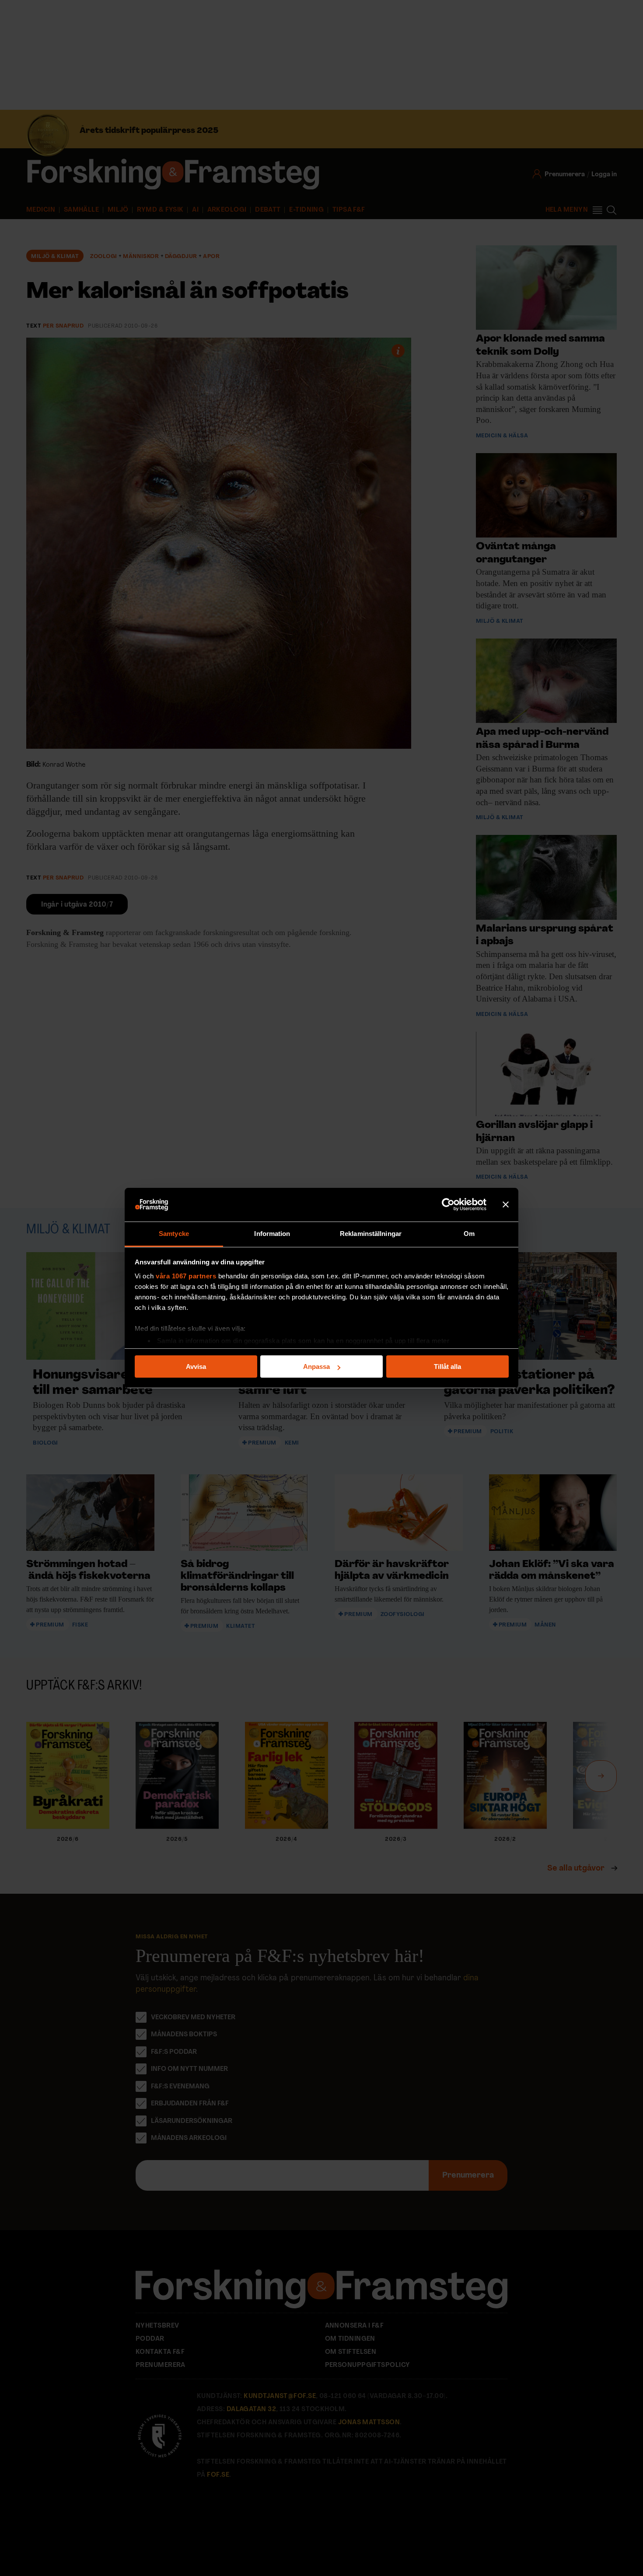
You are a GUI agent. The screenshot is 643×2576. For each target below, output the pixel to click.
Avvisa (196, 1367)
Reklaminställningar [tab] (371, 1234)
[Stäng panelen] (506, 1205)
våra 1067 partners (186, 1276)
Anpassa (316, 1367)
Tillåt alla (447, 1367)
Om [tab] (469, 1234)
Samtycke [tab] (174, 1234)
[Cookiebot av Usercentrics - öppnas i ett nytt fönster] (448, 1205)
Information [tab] (272, 1234)
